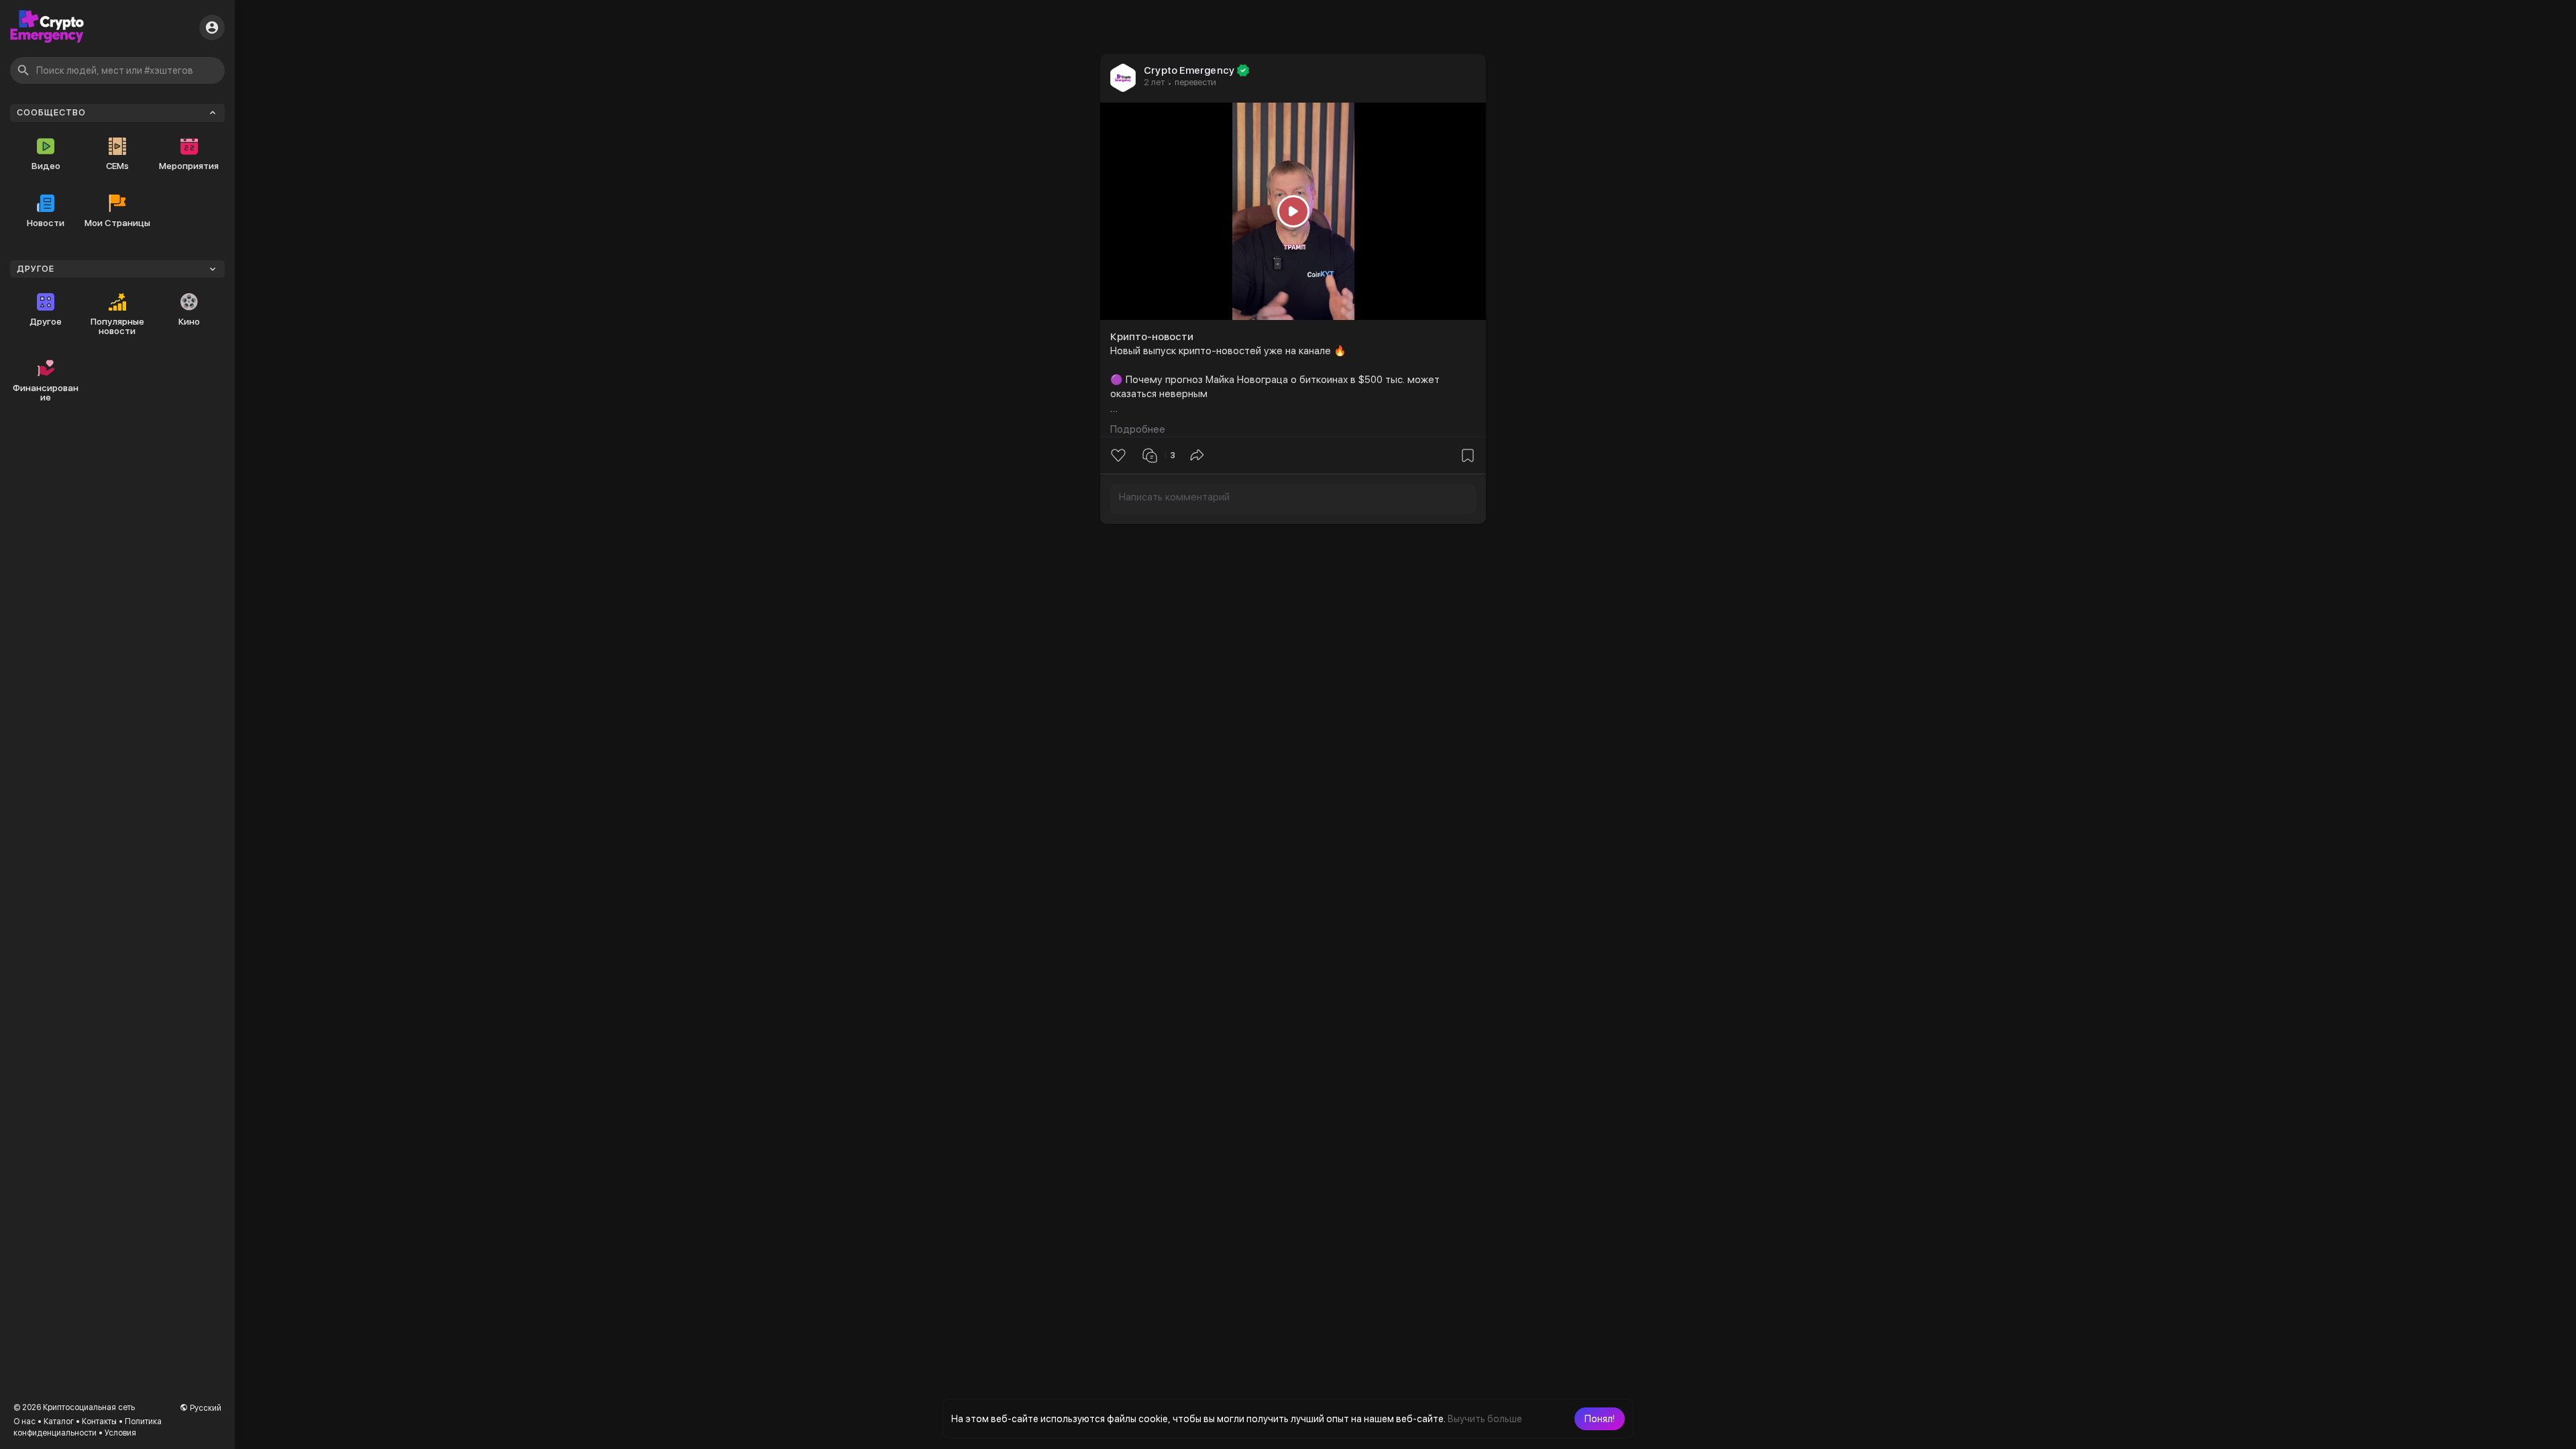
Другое (46, 321)
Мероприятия (189, 166)
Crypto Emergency (1189, 70)
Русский (205, 1408)
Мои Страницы (117, 223)
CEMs (117, 166)
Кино (189, 321)
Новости (46, 223)
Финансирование (46, 392)
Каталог (59, 1421)
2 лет (1154, 82)
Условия (120, 1433)
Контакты (99, 1421)
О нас (24, 1421)
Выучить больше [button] (1485, 1419)
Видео (46, 166)
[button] (1600, 1419)
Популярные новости (117, 326)
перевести (1195, 82)
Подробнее (1138, 429)
